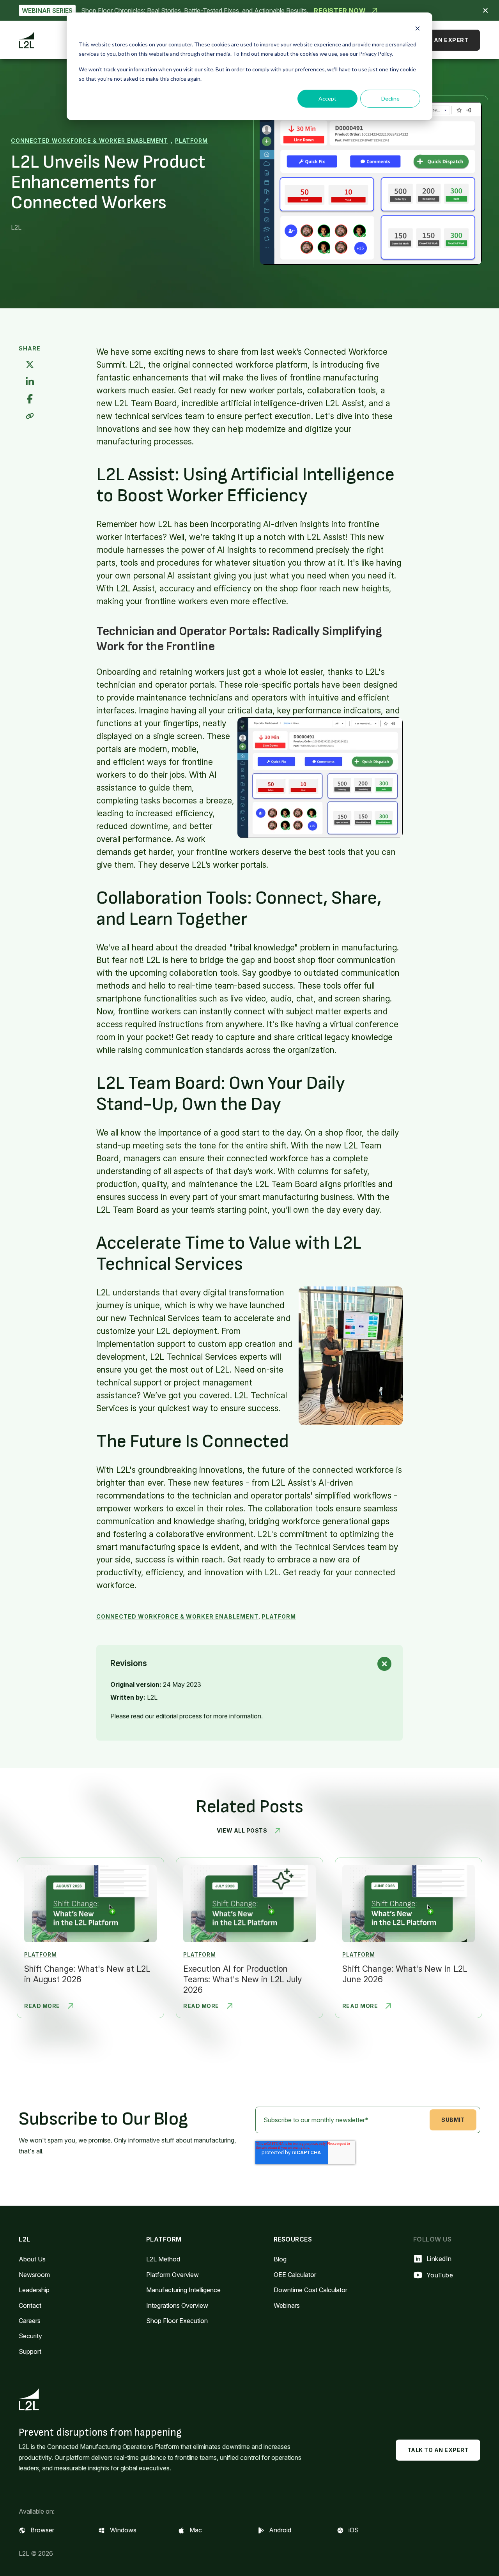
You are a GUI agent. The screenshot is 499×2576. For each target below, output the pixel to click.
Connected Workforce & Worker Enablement (89, 141)
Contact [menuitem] (30, 2305)
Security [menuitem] (30, 2336)
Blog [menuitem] (280, 2259)
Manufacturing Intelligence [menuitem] (183, 2290)
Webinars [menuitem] (287, 2305)
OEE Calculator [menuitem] (295, 2275)
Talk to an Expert (438, 40)
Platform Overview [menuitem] (173, 2275)
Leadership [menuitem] (34, 2290)
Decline (390, 98)
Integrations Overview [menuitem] (177, 2305)
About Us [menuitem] (32, 2259)
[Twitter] (30, 365)
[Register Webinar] (249, 10)
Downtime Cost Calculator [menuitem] (311, 2290)
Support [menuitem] (30, 2351)
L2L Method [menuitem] (163, 2259)
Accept (327, 98)
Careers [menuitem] (30, 2321)
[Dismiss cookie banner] (418, 29)
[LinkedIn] (30, 382)
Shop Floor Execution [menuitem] (177, 2321)
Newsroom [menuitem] (34, 2275)
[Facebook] (30, 399)
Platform (191, 141)
